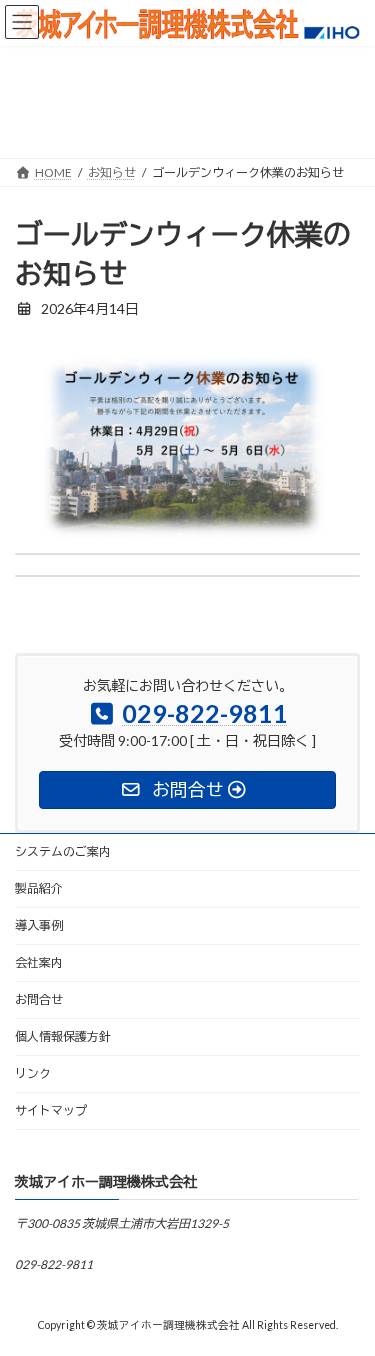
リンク (33, 1073)
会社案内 (39, 962)
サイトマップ (51, 1110)
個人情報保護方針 (63, 1036)
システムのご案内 (63, 851)
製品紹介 (39, 888)
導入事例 (39, 925)
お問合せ (39, 999)
